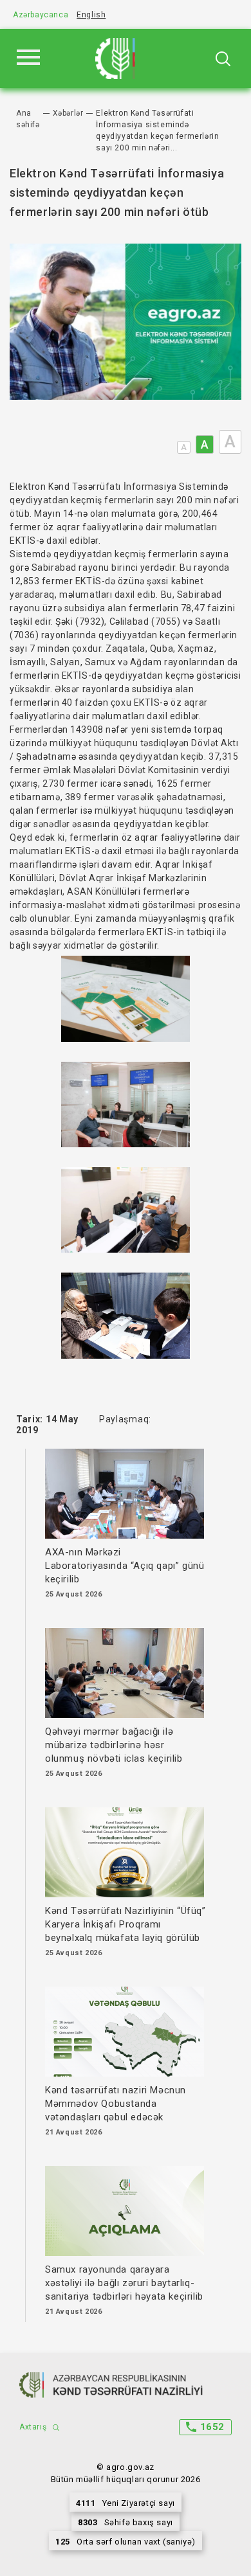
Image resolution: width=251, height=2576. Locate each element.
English (91, 15)
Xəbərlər (68, 113)
